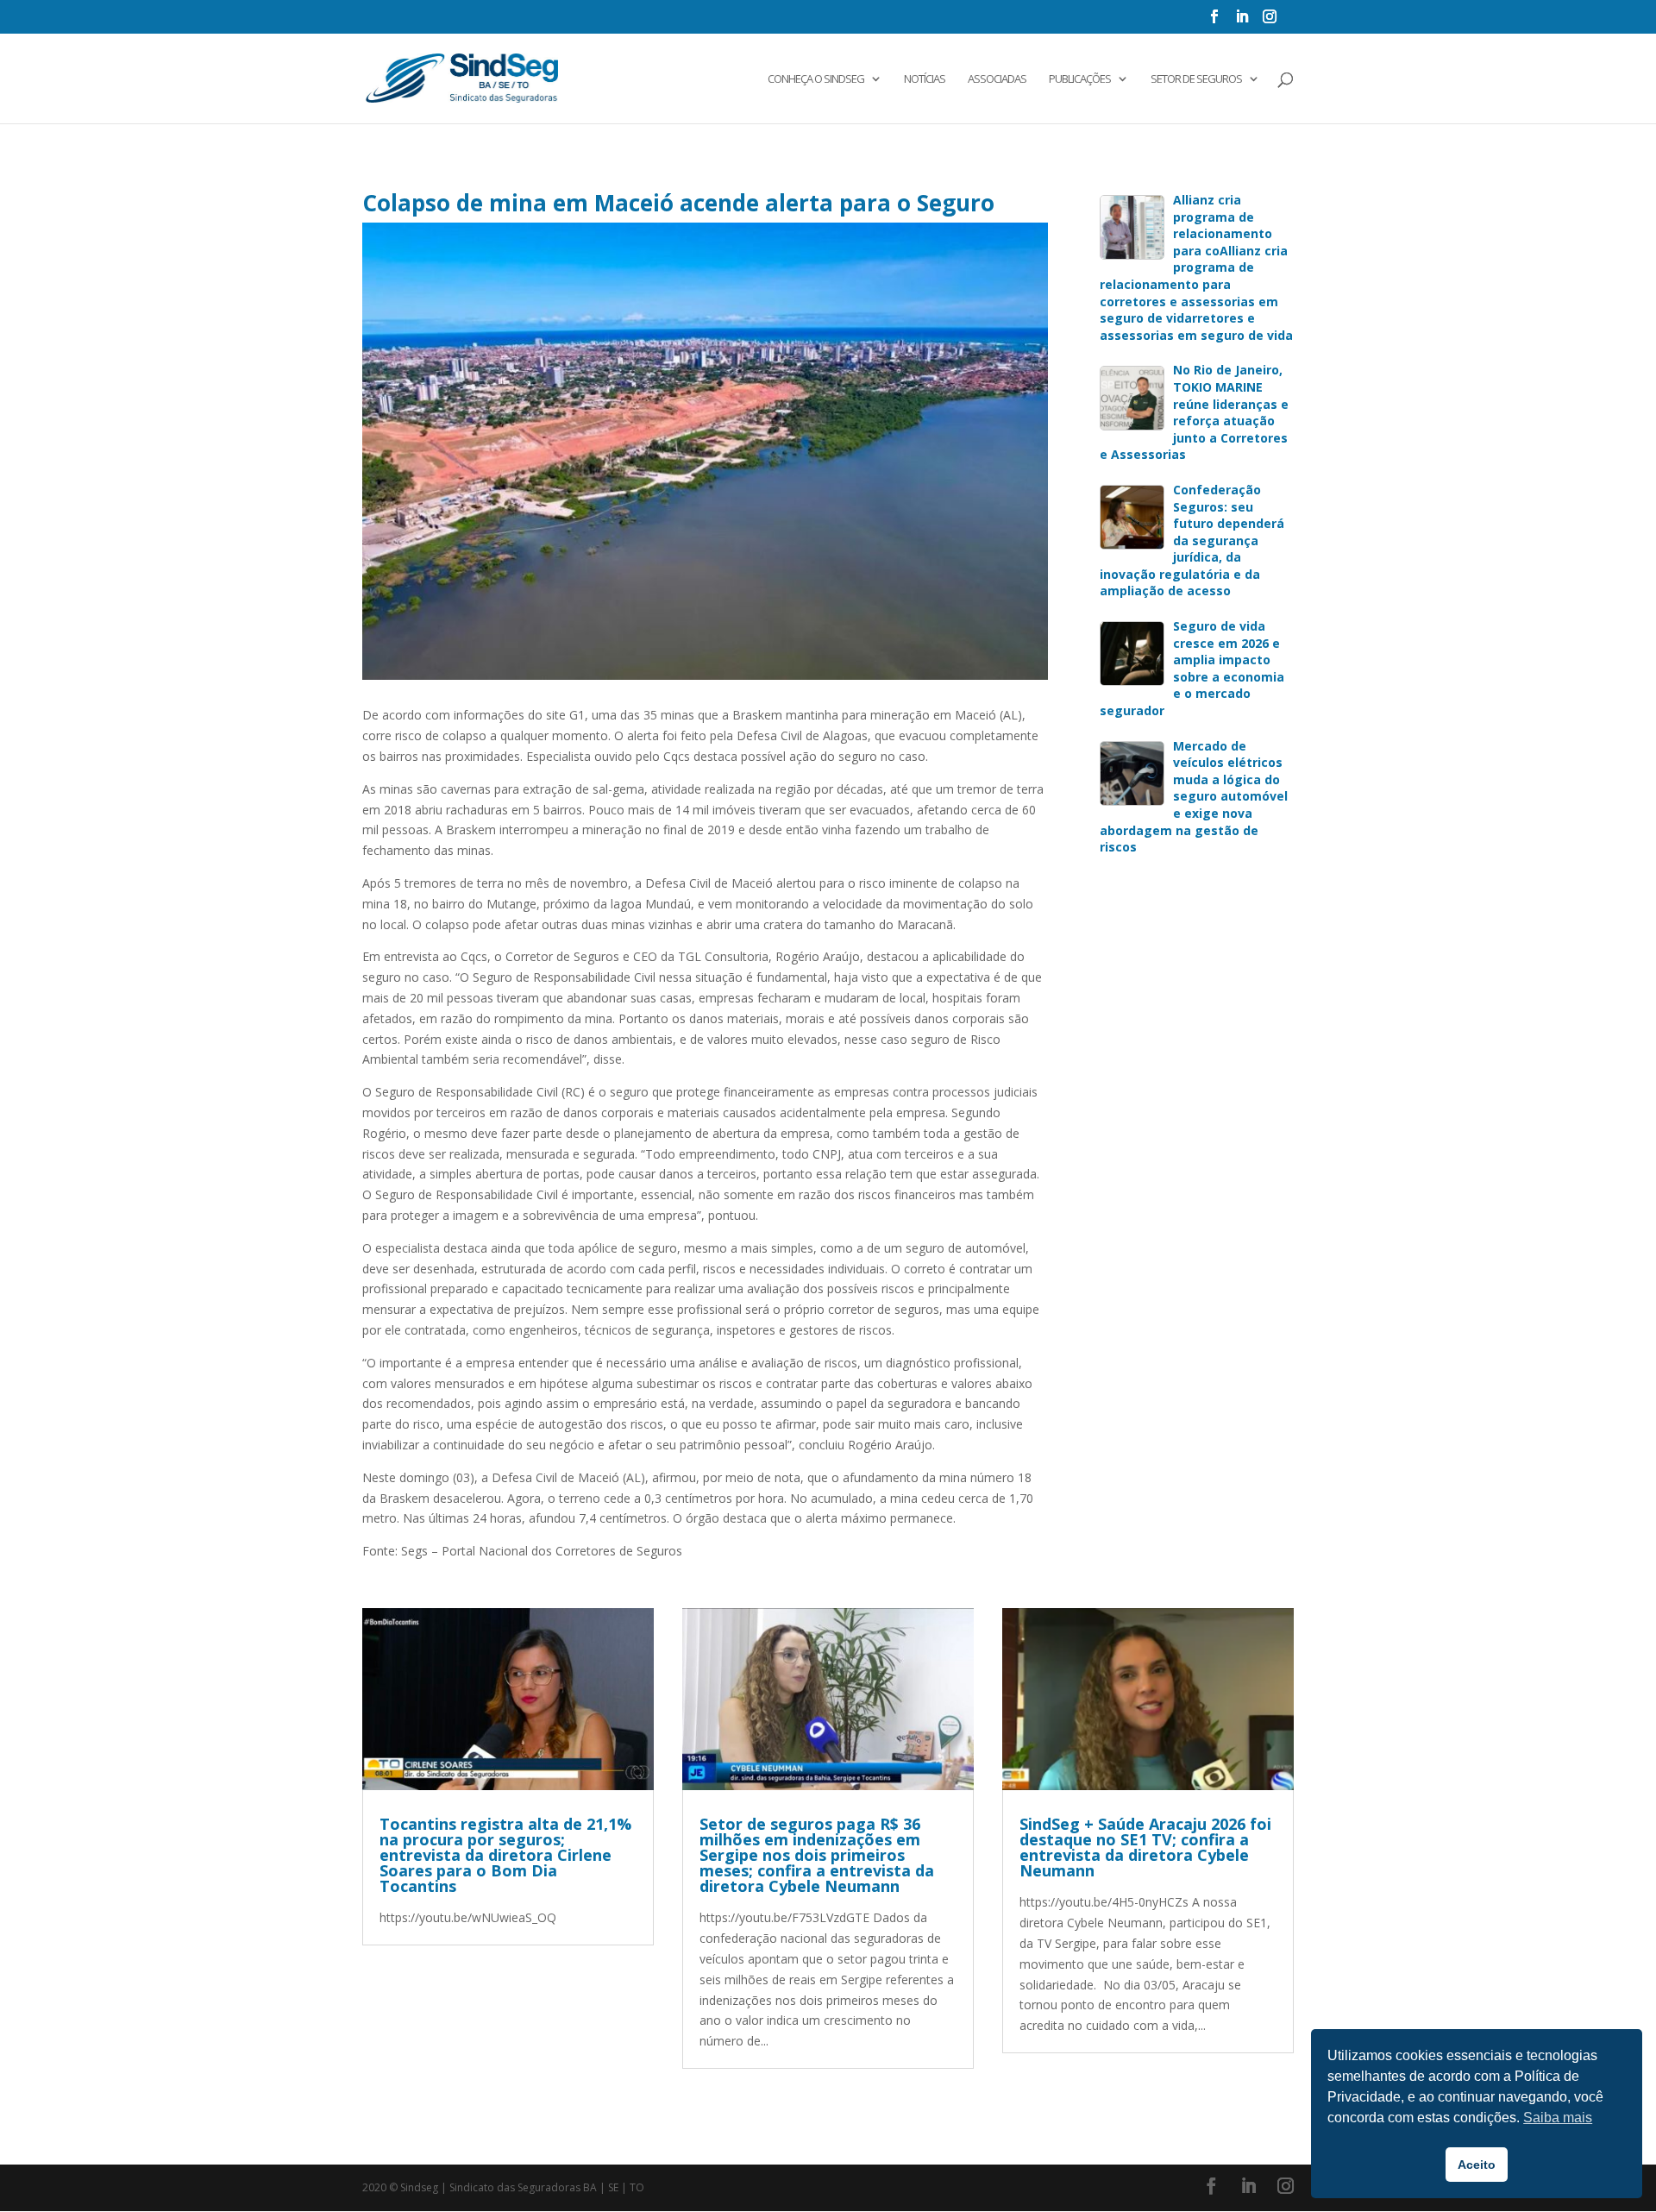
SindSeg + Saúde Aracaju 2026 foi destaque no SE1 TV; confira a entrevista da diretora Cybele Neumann (1145, 1847)
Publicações (1080, 79)
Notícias (925, 79)
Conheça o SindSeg (816, 79)
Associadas (997, 79)
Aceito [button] (1477, 2165)
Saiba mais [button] (1558, 2118)
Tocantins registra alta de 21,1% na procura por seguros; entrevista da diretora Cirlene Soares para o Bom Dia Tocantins (505, 1855)
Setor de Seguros (1196, 79)
